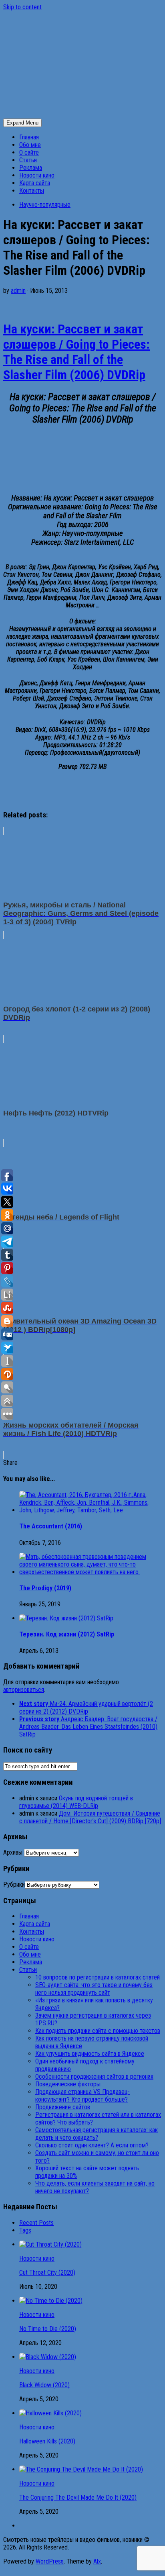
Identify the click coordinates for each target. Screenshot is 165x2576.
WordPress (50, 2561)
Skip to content (22, 7)
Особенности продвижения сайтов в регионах (94, 2077)
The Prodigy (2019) (45, 1588)
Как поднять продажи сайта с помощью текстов (98, 2031)
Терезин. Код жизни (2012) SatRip (67, 1634)
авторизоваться (24, 1690)
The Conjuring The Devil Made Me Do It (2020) (78, 2497)
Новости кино (37, 175)
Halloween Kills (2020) (47, 2441)
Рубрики (14, 1885)
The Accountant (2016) (51, 1526)
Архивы (13, 1852)
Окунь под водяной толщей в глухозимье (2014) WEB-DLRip (76, 1802)
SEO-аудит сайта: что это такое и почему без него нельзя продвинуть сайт (94, 1989)
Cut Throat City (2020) (47, 2273)
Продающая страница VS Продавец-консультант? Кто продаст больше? (82, 2096)
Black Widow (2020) (44, 2385)
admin (18, 291)
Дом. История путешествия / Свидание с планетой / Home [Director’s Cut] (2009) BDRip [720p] (90, 1817)
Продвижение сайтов (63, 2107)
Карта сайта (35, 183)
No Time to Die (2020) (48, 2329)
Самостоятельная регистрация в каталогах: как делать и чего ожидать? (97, 2134)
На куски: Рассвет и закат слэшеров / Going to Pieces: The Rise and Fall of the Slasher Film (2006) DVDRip (76, 352)
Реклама (31, 168)
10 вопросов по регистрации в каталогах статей (98, 1977)
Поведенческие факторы (68, 2084)
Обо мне (30, 145)
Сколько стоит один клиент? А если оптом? (92, 2145)
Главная (29, 137)
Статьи (28, 160)
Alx (97, 2561)
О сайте (29, 152)
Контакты (32, 191)
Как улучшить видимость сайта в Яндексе (90, 2054)
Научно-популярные (45, 205)
